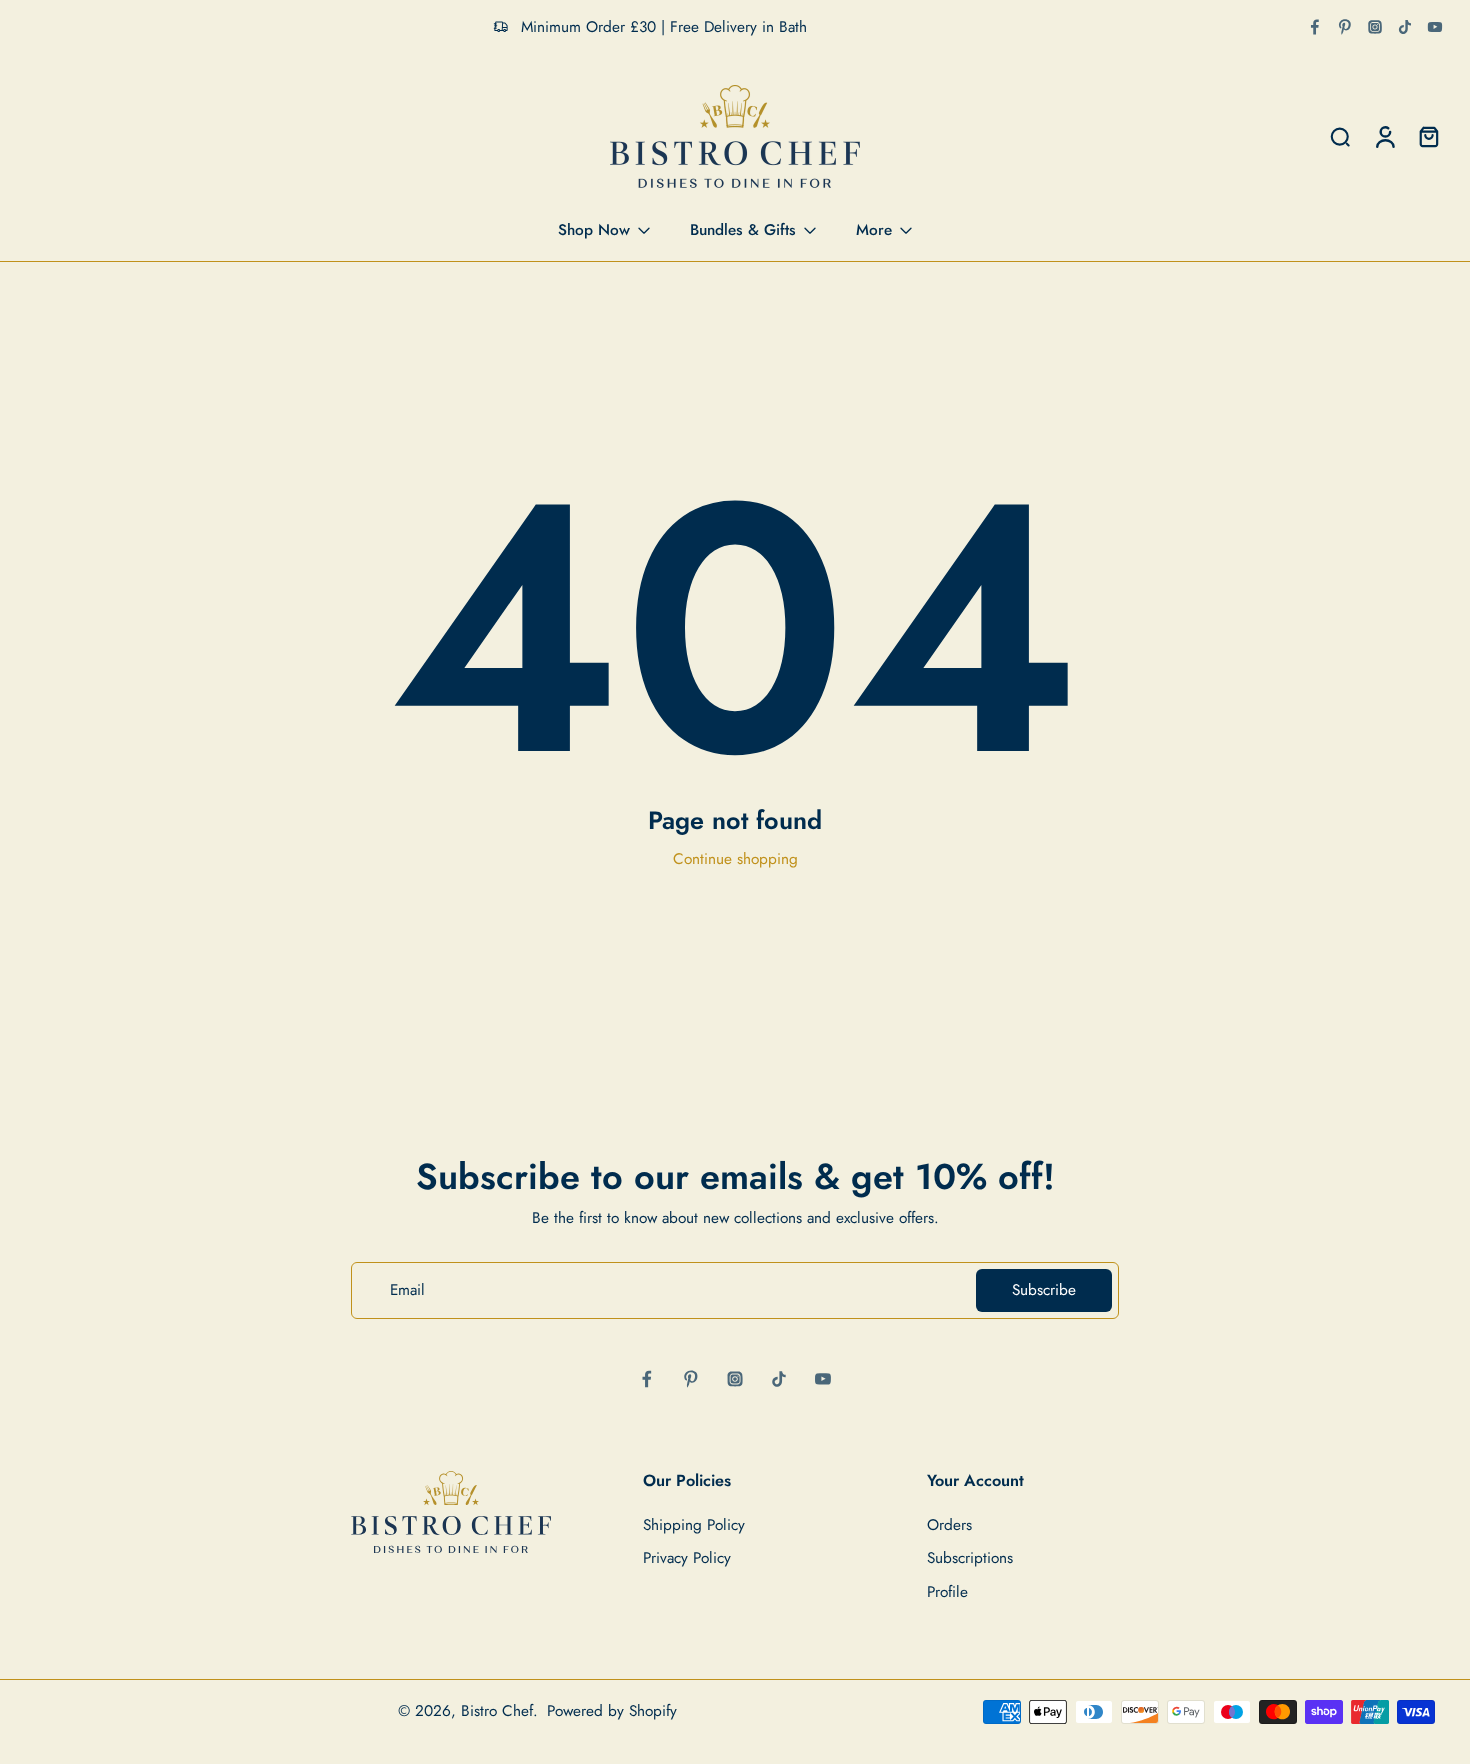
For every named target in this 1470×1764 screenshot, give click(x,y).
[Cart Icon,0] (1428, 137)
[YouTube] (1435, 27)
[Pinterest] (1345, 27)
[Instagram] (1375, 27)
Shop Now (594, 230)
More (874, 230)
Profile (947, 1592)
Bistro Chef (497, 1711)
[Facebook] (1315, 27)
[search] (1340, 137)
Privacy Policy (687, 1559)
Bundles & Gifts (743, 230)
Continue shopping (735, 859)
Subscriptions (970, 1559)
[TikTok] (1405, 27)
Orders (949, 1526)
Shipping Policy (694, 1526)
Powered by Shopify (612, 1711)
